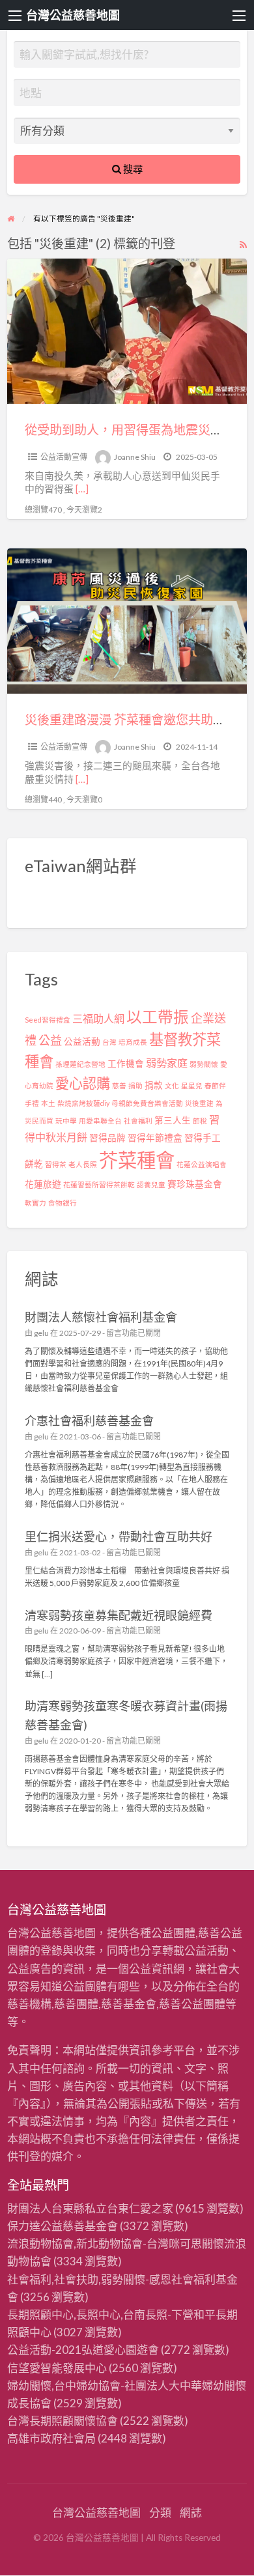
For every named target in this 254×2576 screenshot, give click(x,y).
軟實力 (35, 1203)
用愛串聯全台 (100, 1121)
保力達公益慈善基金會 (63, 2226)
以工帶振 (158, 1017)
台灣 (109, 1042)
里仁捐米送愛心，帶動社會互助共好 (119, 1536)
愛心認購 (83, 1083)
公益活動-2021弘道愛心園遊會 (83, 2350)
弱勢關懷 (204, 1064)
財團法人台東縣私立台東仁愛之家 (90, 2208)
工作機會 (126, 1064)
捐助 (135, 1085)
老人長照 (83, 1164)
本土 (48, 1103)
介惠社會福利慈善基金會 (89, 1421)
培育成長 (133, 1042)
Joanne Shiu (135, 457)
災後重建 (199, 1103)
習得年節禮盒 (155, 1138)
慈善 (119, 1085)
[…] (82, 488)
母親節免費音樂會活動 (147, 1103)
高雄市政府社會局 (51, 2438)
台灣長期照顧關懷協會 (63, 2421)
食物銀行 (63, 1203)
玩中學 (66, 1121)
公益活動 (82, 1041)
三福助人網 (98, 1018)
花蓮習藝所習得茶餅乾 (99, 1184)
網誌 (191, 2512)
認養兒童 (151, 1184)
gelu (41, 1333)
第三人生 (173, 1120)
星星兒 (192, 1085)
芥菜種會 (137, 1160)
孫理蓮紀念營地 (80, 1064)
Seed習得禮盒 (48, 1020)
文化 (172, 1085)
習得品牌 (107, 1138)
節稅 (200, 1121)
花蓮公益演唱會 (202, 1164)
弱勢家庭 (167, 1063)
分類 (160, 2512)
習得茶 (56, 1164)
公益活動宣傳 (64, 457)
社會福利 (138, 1121)
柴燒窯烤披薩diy (83, 1103)
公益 (50, 1040)
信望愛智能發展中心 (57, 2368)
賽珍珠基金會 (195, 1184)
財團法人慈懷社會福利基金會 (101, 1317)
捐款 (154, 1085)
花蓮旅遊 (43, 1184)
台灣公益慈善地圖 (73, 15)
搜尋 (132, 169)
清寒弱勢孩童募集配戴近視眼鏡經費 (119, 1615)
